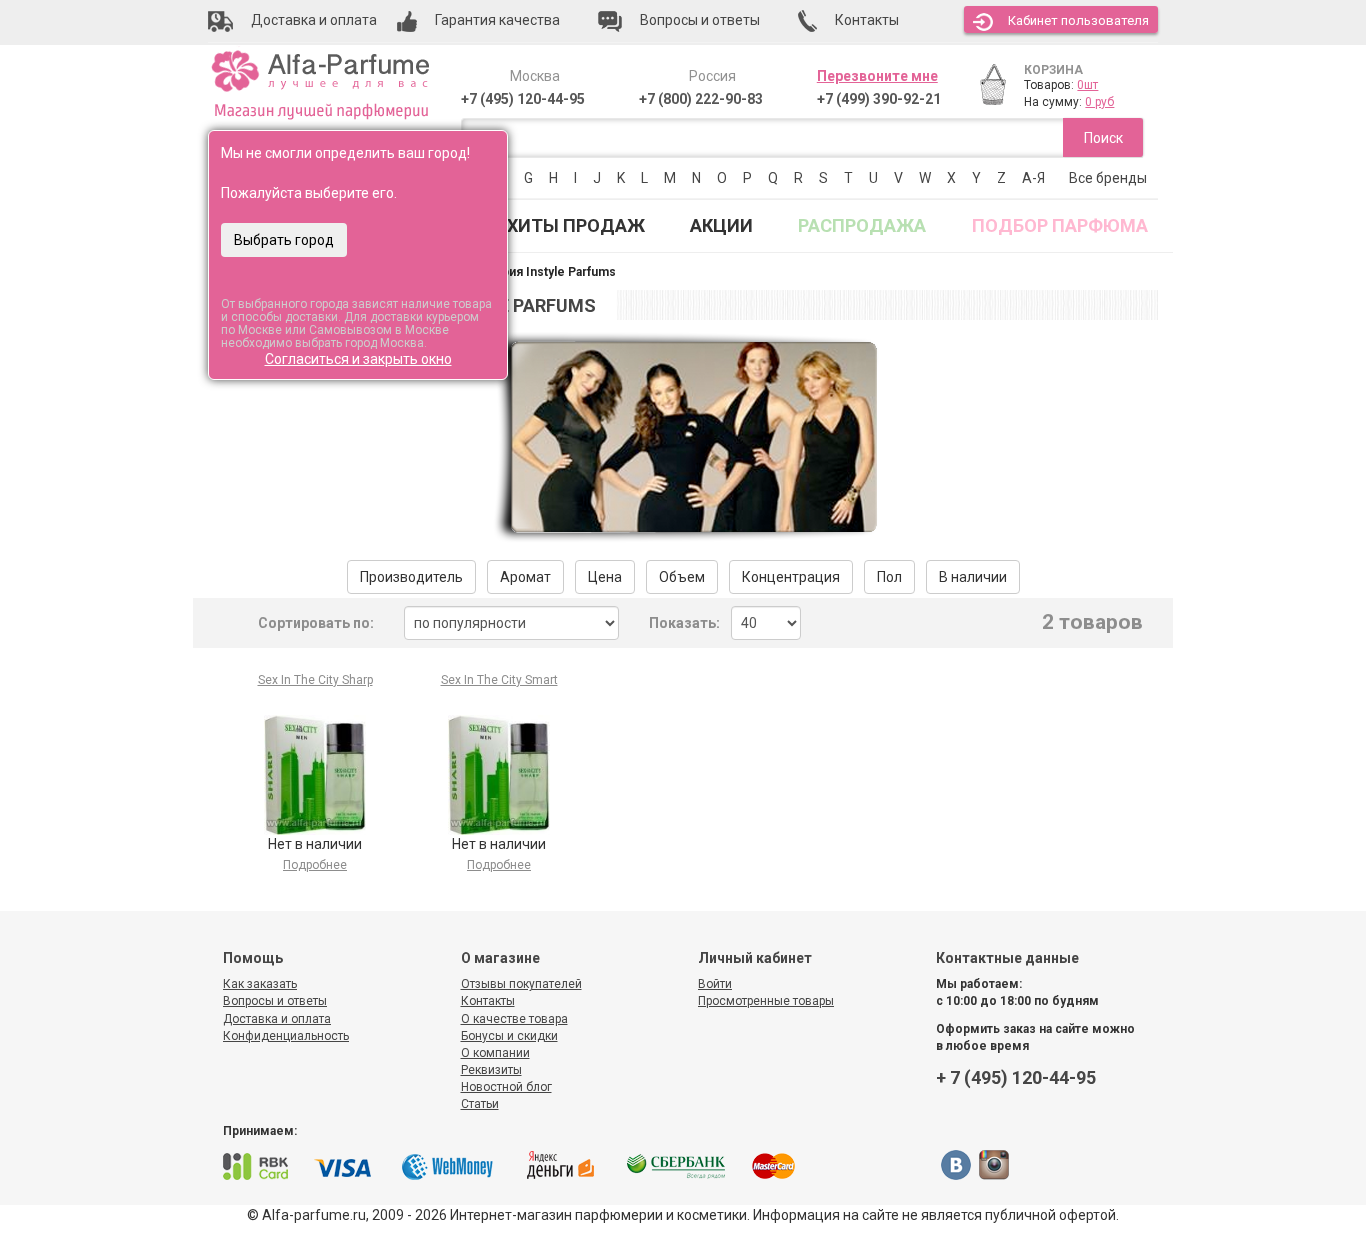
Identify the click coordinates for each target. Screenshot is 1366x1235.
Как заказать (260, 984)
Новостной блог (506, 1087)
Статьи (480, 1104)
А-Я (1033, 178)
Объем (682, 577)
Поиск (1103, 138)
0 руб (1099, 102)
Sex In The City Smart (499, 680)
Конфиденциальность (286, 1036)
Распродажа (862, 225)
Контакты (488, 1001)
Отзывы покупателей (521, 984)
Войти (715, 984)
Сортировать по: (316, 623)
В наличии (973, 577)
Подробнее (315, 865)
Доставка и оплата (277, 1019)
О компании (495, 1053)
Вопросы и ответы (275, 1001)
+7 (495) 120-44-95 (523, 99)
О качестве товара (514, 1019)
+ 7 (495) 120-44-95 (1016, 1077)
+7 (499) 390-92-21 (879, 99)
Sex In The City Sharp (315, 680)
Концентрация (791, 577)
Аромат (525, 577)
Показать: (684, 623)
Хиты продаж (576, 225)
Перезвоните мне (877, 76)
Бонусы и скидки (509, 1036)
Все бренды (1108, 178)
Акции (721, 225)
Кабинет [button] (1078, 20)
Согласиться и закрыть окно (358, 359)
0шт (1087, 85)
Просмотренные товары (766, 1001)
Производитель (411, 577)
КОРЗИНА (1053, 70)
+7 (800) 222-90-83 (701, 99)
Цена (605, 577)
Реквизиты (491, 1070)
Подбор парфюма (1060, 225)
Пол (889, 577)
